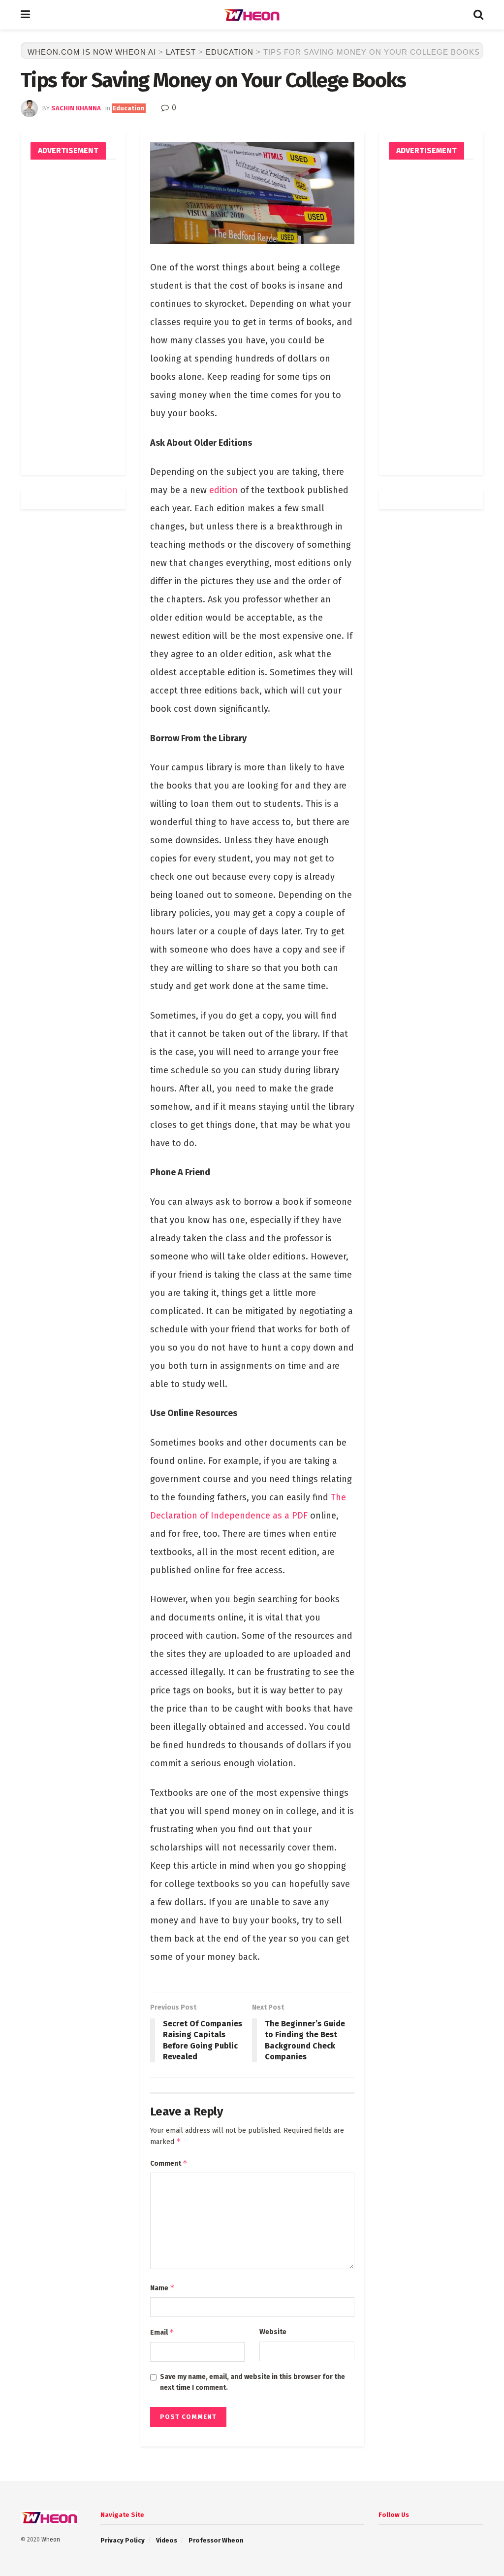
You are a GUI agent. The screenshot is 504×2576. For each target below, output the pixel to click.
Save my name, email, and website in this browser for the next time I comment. (252, 2382)
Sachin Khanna (76, 108)
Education (129, 108)
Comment (169, 2163)
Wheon (51, 2540)
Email (162, 2332)
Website (273, 2332)
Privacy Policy (123, 2540)
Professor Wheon (216, 2540)
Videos (167, 2540)
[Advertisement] (73, 317)
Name (162, 2288)
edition (223, 490)
